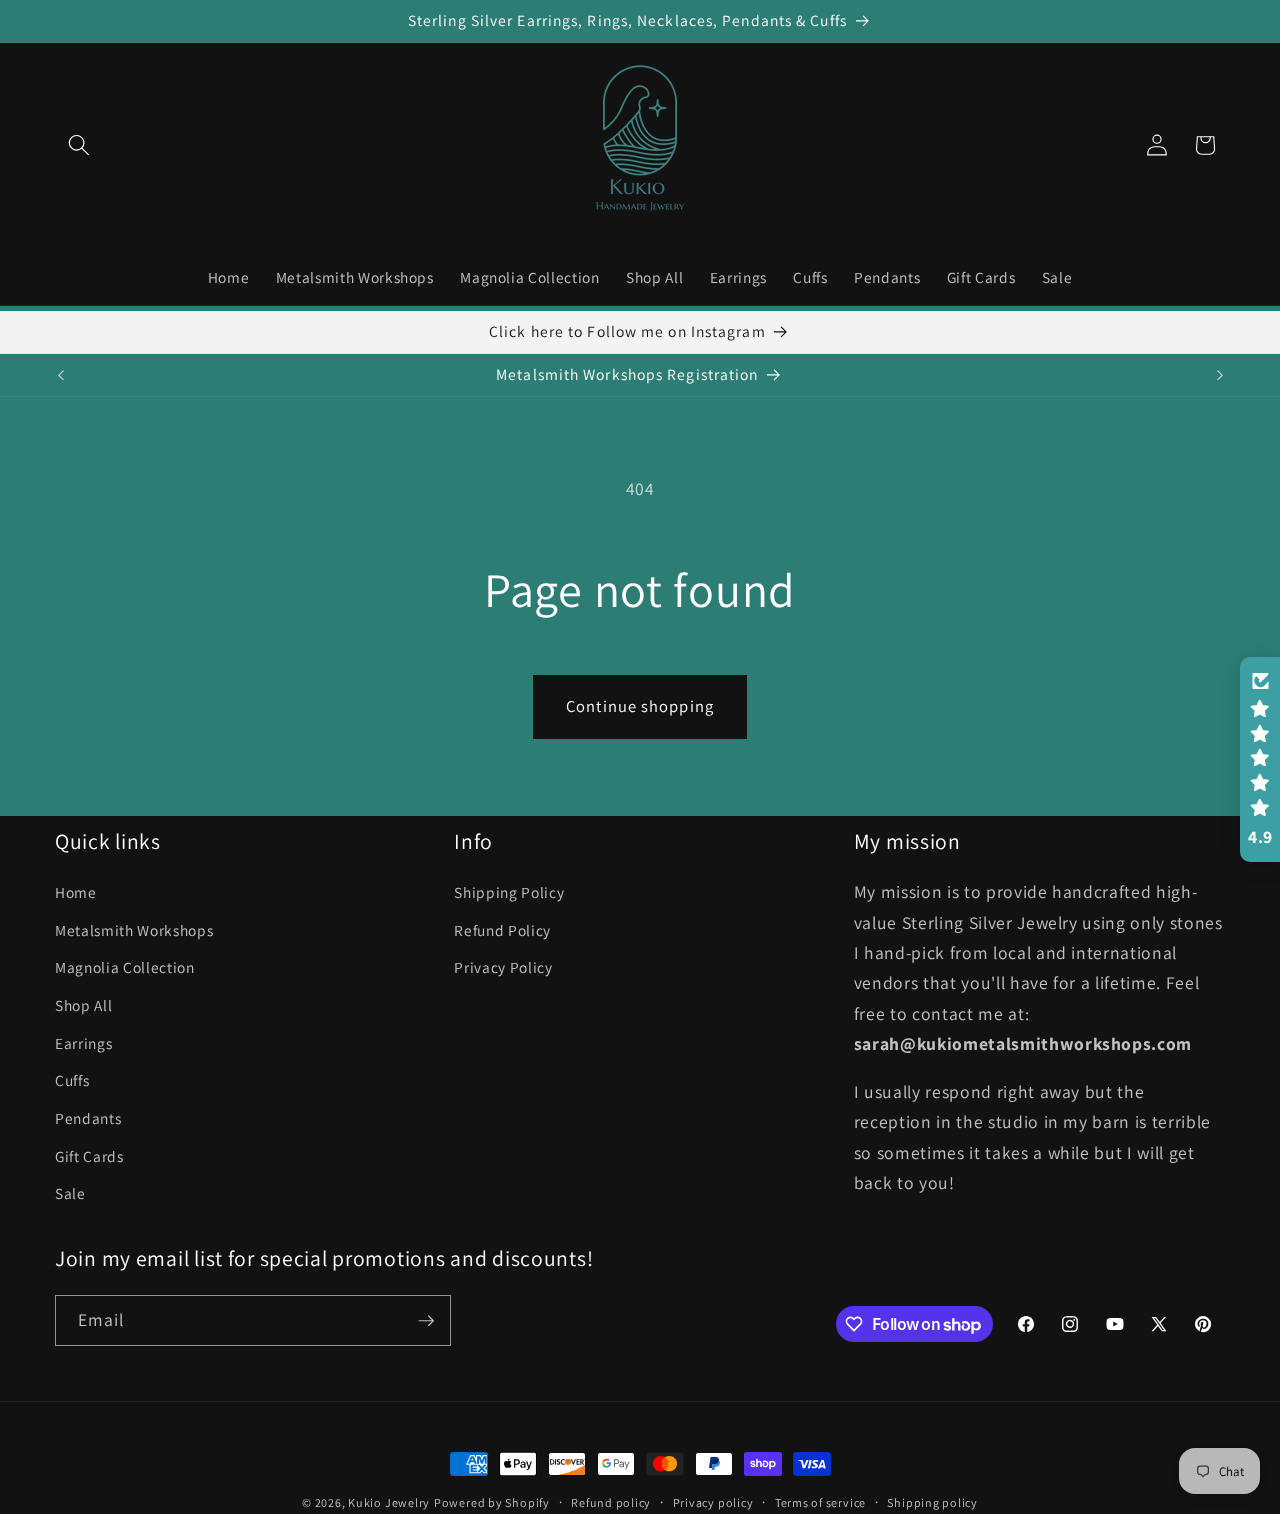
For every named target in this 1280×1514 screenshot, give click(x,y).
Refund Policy (502, 930)
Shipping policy (932, 1502)
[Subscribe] (426, 1321)
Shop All (83, 1005)
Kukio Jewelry (389, 1502)
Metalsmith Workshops (134, 930)
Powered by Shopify (492, 1502)
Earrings (83, 1043)
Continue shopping (640, 706)
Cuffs (72, 1080)
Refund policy (611, 1502)
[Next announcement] (1220, 375)
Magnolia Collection (125, 968)
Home (76, 892)
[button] (79, 145)
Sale (70, 1193)
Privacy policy (713, 1502)
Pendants (88, 1118)
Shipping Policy (509, 892)
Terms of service (820, 1502)
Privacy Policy (503, 968)
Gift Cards (89, 1156)
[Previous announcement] (61, 375)
